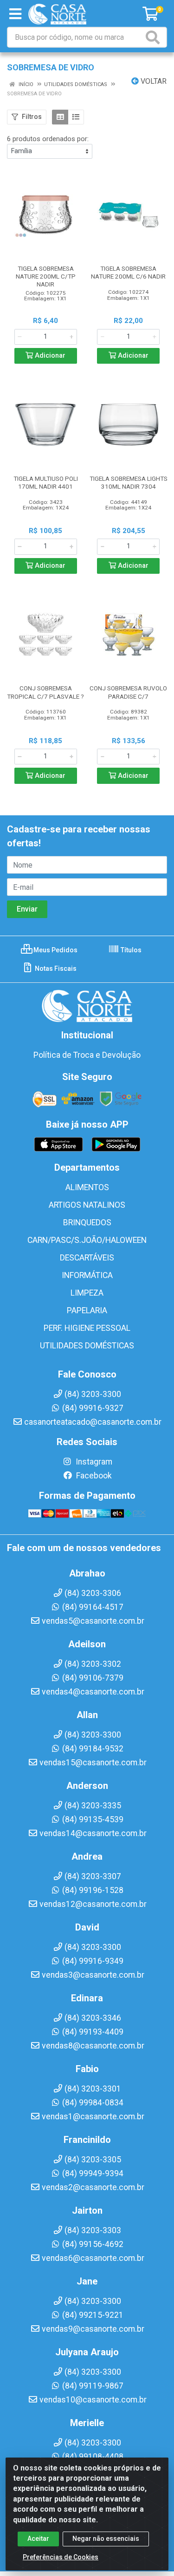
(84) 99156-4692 (93, 2244)
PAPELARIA (87, 1310)
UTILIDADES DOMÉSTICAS (87, 1346)
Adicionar (49, 356)
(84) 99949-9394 (93, 2173)
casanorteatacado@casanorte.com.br (93, 1422)
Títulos (130, 950)
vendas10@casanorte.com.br (93, 2400)
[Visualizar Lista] (76, 117)
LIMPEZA (87, 1293)
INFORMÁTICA (87, 1275)
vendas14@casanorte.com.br (93, 1833)
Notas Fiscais (55, 968)
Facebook (93, 1476)
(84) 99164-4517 (93, 1607)
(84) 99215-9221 (93, 2315)
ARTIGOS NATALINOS (87, 1205)
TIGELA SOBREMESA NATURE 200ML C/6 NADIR (128, 272)
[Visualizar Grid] (60, 117)
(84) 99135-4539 (93, 1819)
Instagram (93, 1462)
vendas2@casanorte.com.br (93, 2187)
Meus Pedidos (55, 950)
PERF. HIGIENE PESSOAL (87, 1328)
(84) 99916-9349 (93, 1961)
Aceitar (38, 2539)
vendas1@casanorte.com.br (93, 2117)
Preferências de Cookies (61, 2557)
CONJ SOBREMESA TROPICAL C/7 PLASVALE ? (45, 692)
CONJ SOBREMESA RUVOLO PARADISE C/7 (128, 692)
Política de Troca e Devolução (87, 1055)
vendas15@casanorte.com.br (93, 1763)
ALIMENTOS (87, 1187)
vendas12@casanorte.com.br (93, 1904)
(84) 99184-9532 (93, 1749)
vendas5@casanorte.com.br (93, 1621)
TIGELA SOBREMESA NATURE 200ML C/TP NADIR (46, 276)
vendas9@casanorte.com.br (93, 2329)
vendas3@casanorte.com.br (93, 1975)
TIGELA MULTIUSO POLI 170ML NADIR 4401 (46, 482)
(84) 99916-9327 (93, 1408)
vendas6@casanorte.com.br (93, 2258)
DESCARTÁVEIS (87, 1258)
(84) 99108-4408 (93, 2457)
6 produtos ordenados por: (48, 139)
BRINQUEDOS (87, 1223)
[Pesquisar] (155, 37)
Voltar (153, 81)
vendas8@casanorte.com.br (93, 2046)
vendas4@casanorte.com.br (93, 1692)
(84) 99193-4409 (93, 2032)
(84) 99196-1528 (93, 1890)
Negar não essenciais (106, 2539)
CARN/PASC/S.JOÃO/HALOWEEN (87, 1240)
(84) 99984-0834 (93, 2103)
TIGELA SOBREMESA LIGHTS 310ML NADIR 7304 (129, 482)
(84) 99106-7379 (93, 1678)
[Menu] (15, 14)
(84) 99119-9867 (93, 2386)
